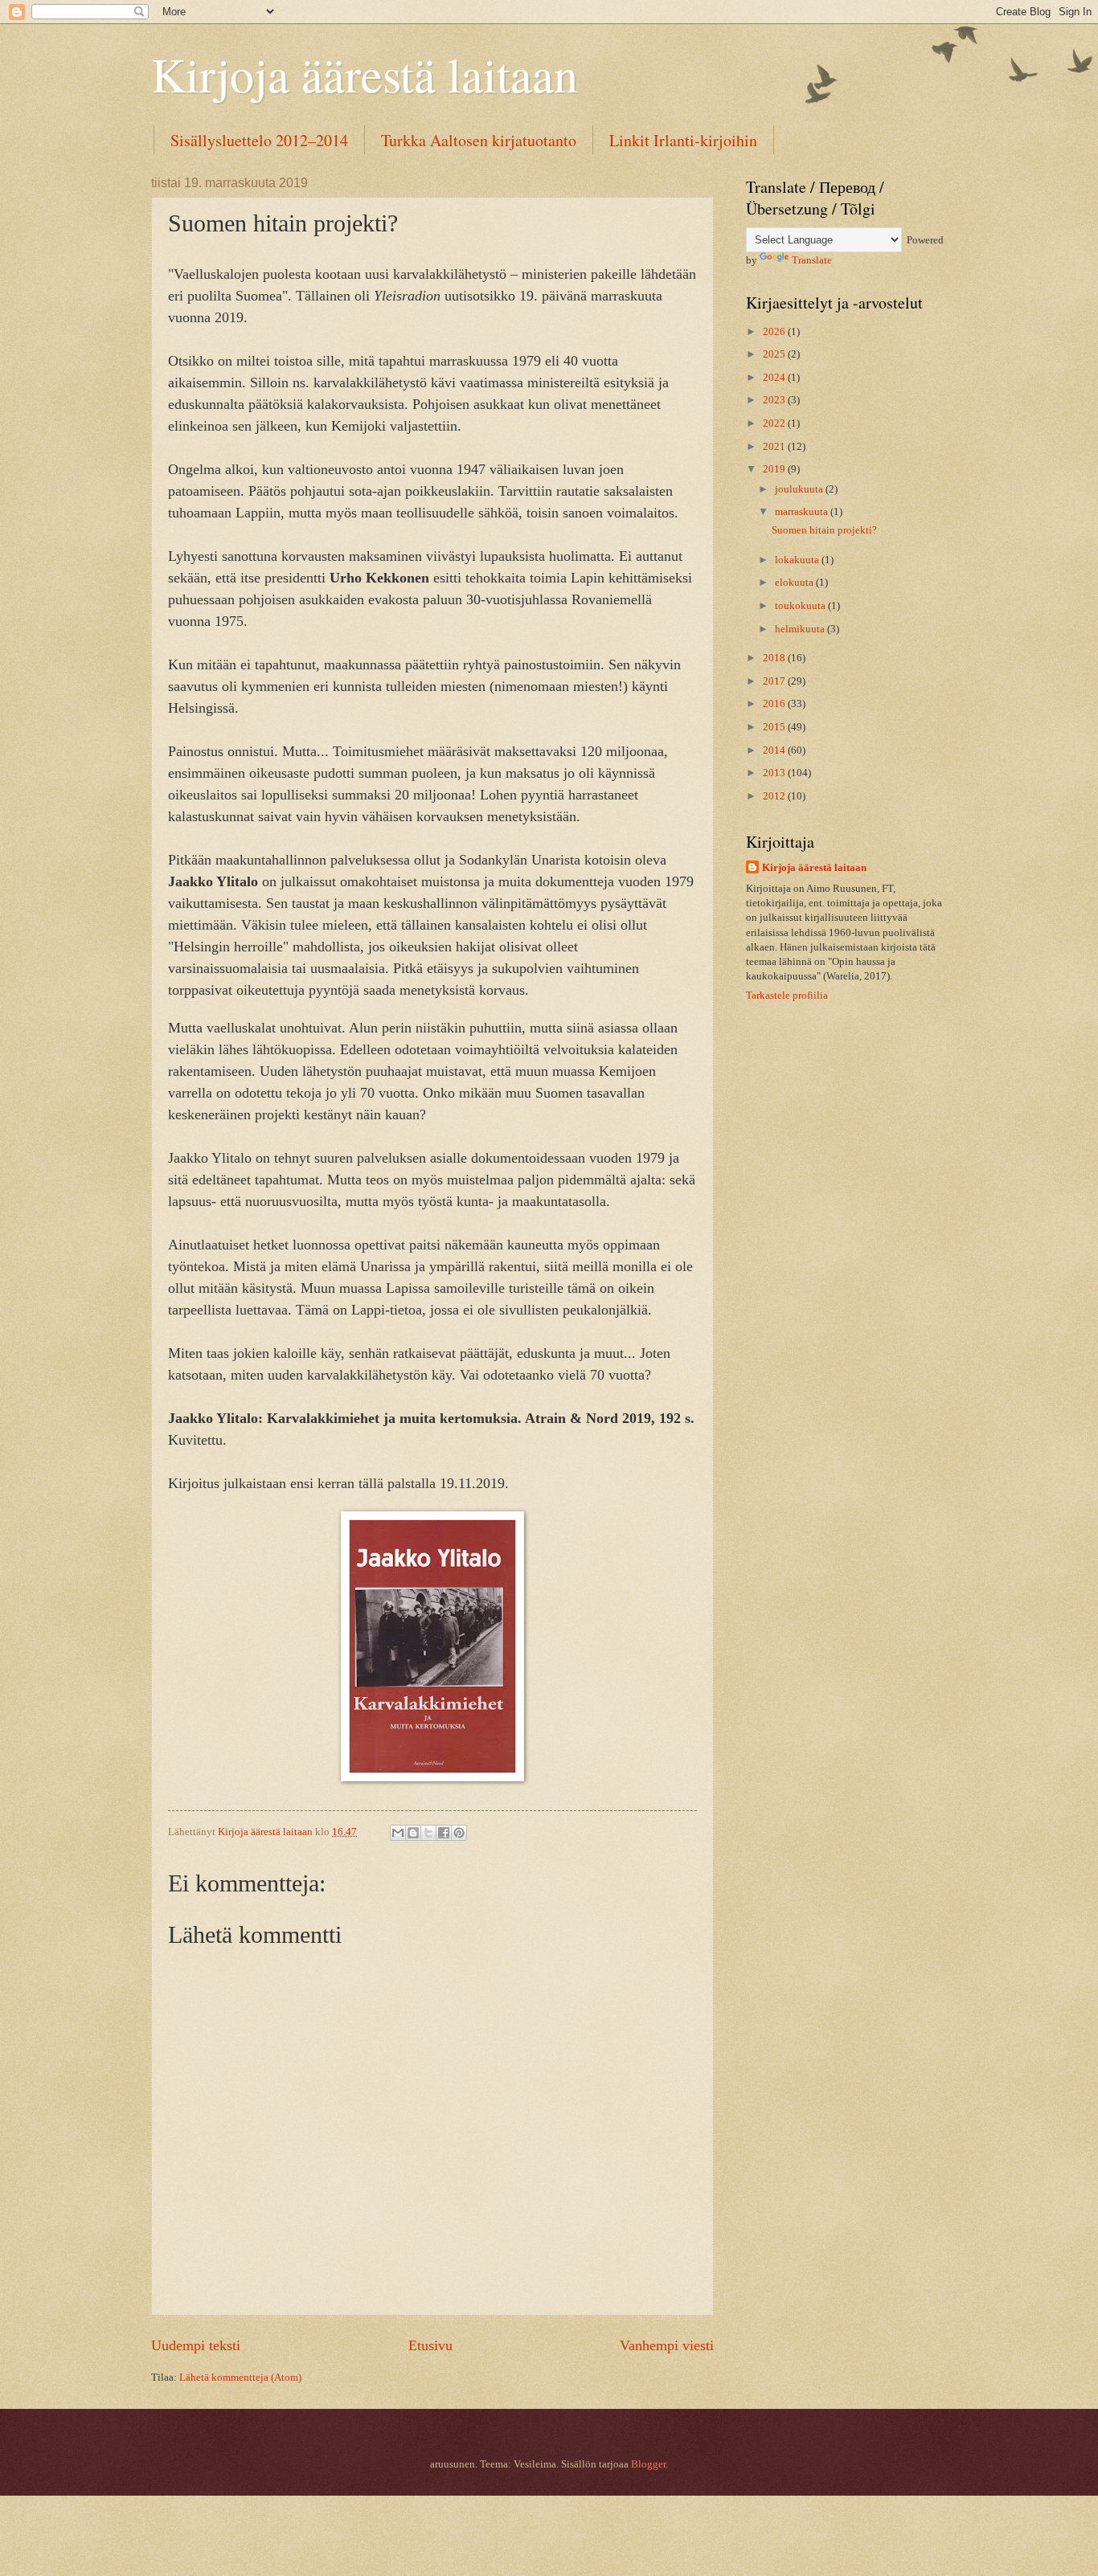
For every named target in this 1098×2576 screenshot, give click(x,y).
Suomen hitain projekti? (824, 530)
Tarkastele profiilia (787, 996)
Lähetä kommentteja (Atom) (240, 2378)
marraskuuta (803, 512)
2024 (775, 378)
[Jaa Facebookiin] (444, 1833)
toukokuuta (801, 606)
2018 (775, 658)
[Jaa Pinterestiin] (459, 1833)
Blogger (648, 2464)
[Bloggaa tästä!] (413, 1833)
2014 (775, 750)
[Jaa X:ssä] (428, 1833)
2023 (775, 400)
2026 (775, 332)
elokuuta (795, 583)
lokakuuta (798, 560)
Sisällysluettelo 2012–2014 (259, 140)
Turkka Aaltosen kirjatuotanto (479, 140)
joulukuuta (800, 489)
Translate (812, 260)
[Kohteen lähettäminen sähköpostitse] (398, 1833)
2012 (775, 796)
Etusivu (430, 2345)
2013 (775, 773)
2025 (775, 354)
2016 (775, 704)
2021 (775, 447)
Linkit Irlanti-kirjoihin (683, 140)
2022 (775, 423)
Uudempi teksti (196, 2345)
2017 (775, 681)
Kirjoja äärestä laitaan (365, 74)
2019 (775, 469)
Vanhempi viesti (667, 2345)
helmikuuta (801, 629)
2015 (775, 727)
